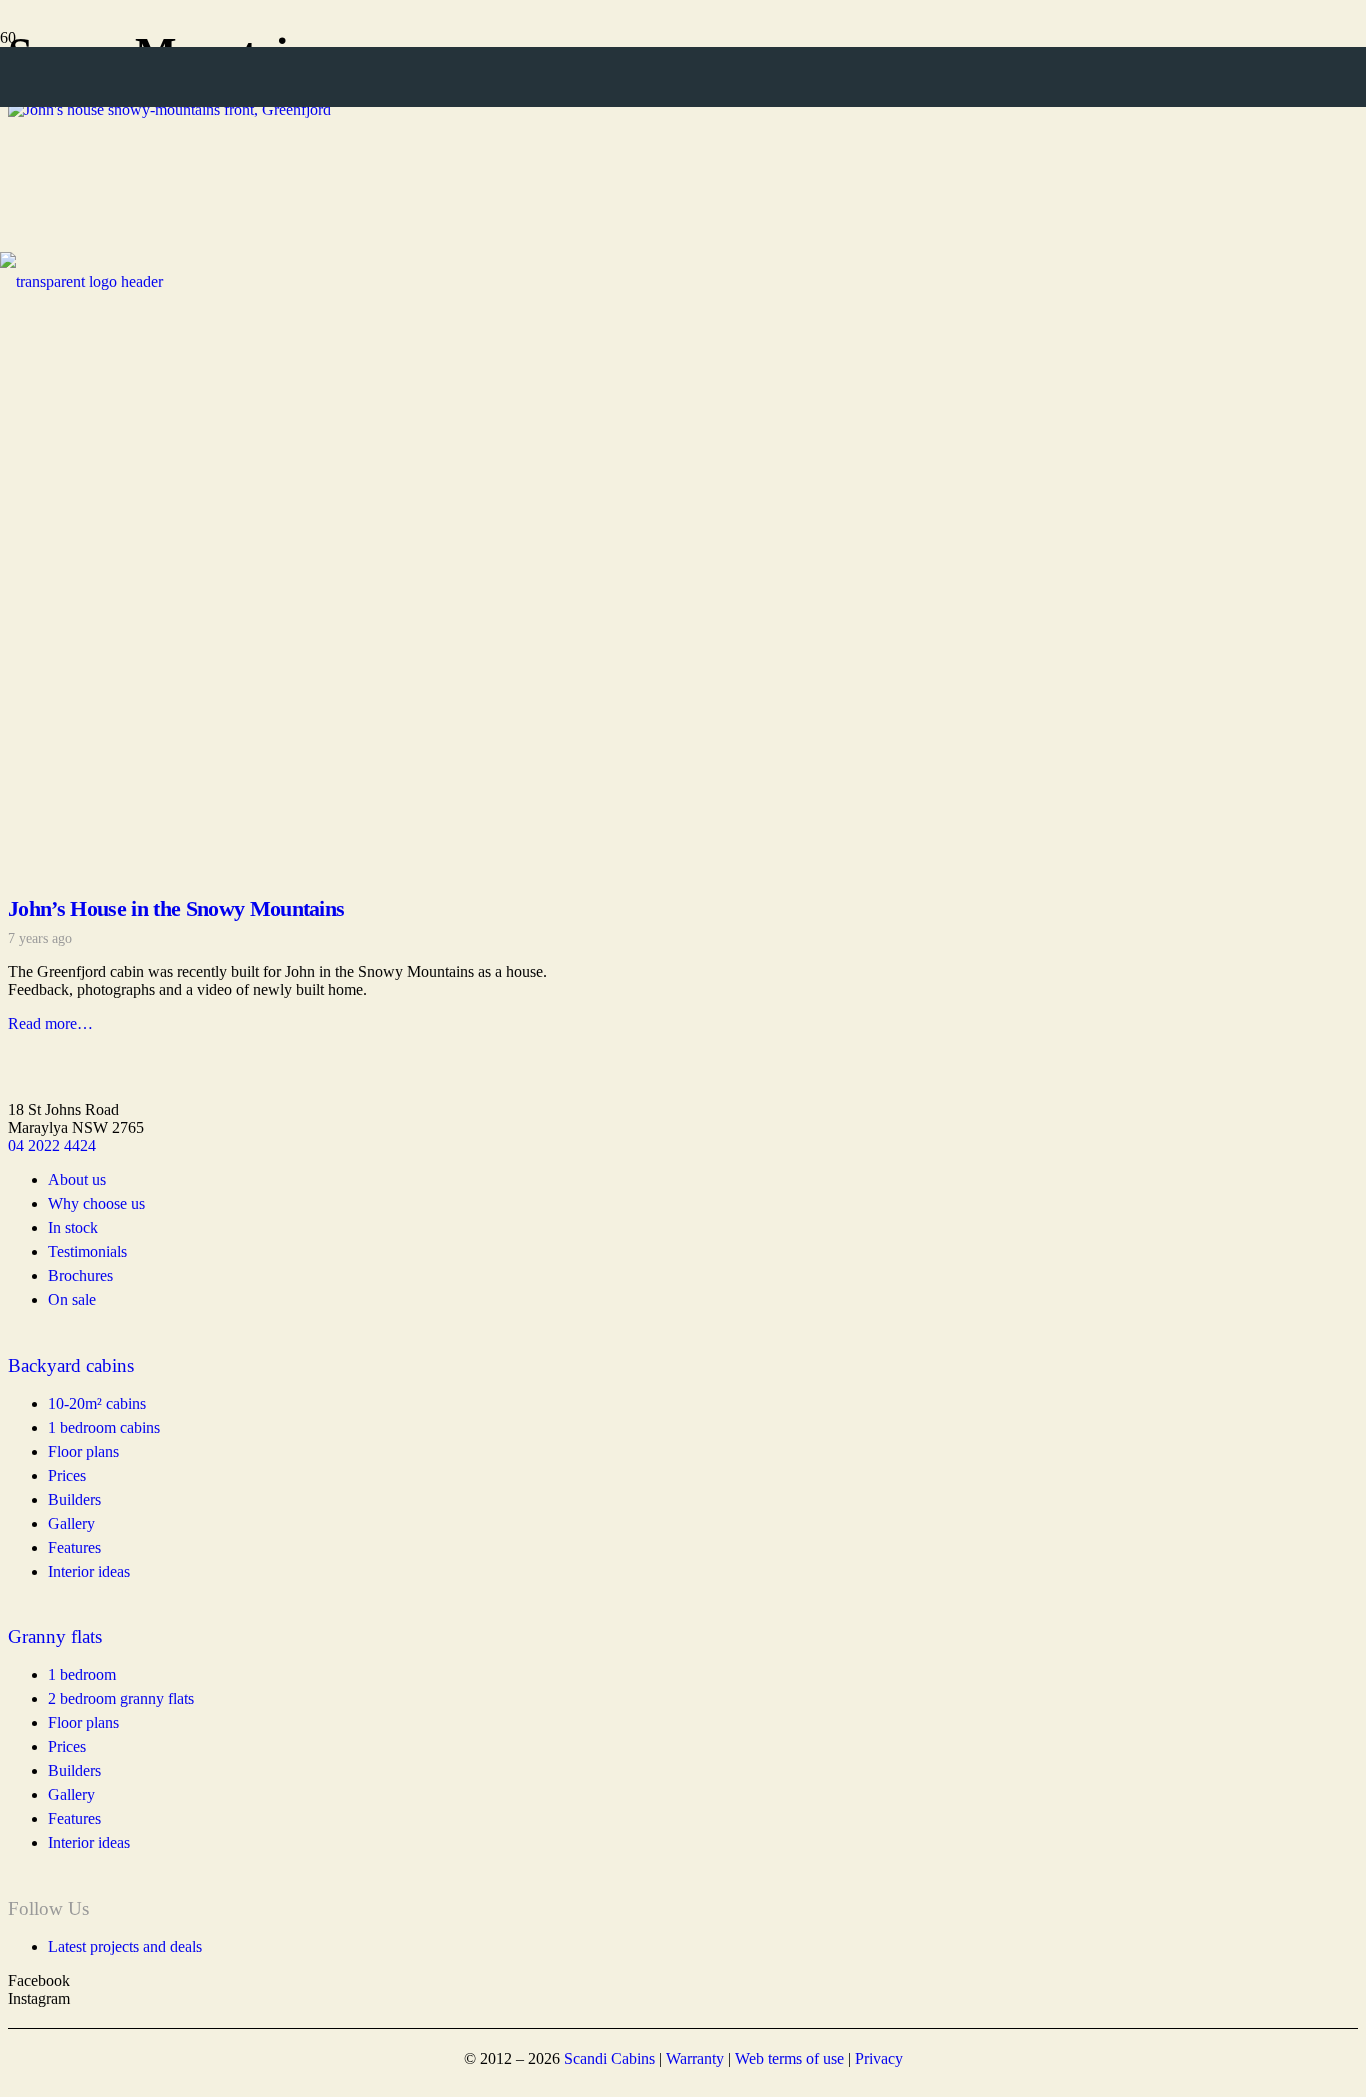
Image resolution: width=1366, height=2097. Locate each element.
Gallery (71, 1794)
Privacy (879, 2058)
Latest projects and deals (125, 1946)
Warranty (695, 2058)
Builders (74, 1770)
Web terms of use (789, 2058)
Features (74, 1818)
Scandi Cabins (609, 2058)
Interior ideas (89, 1842)
